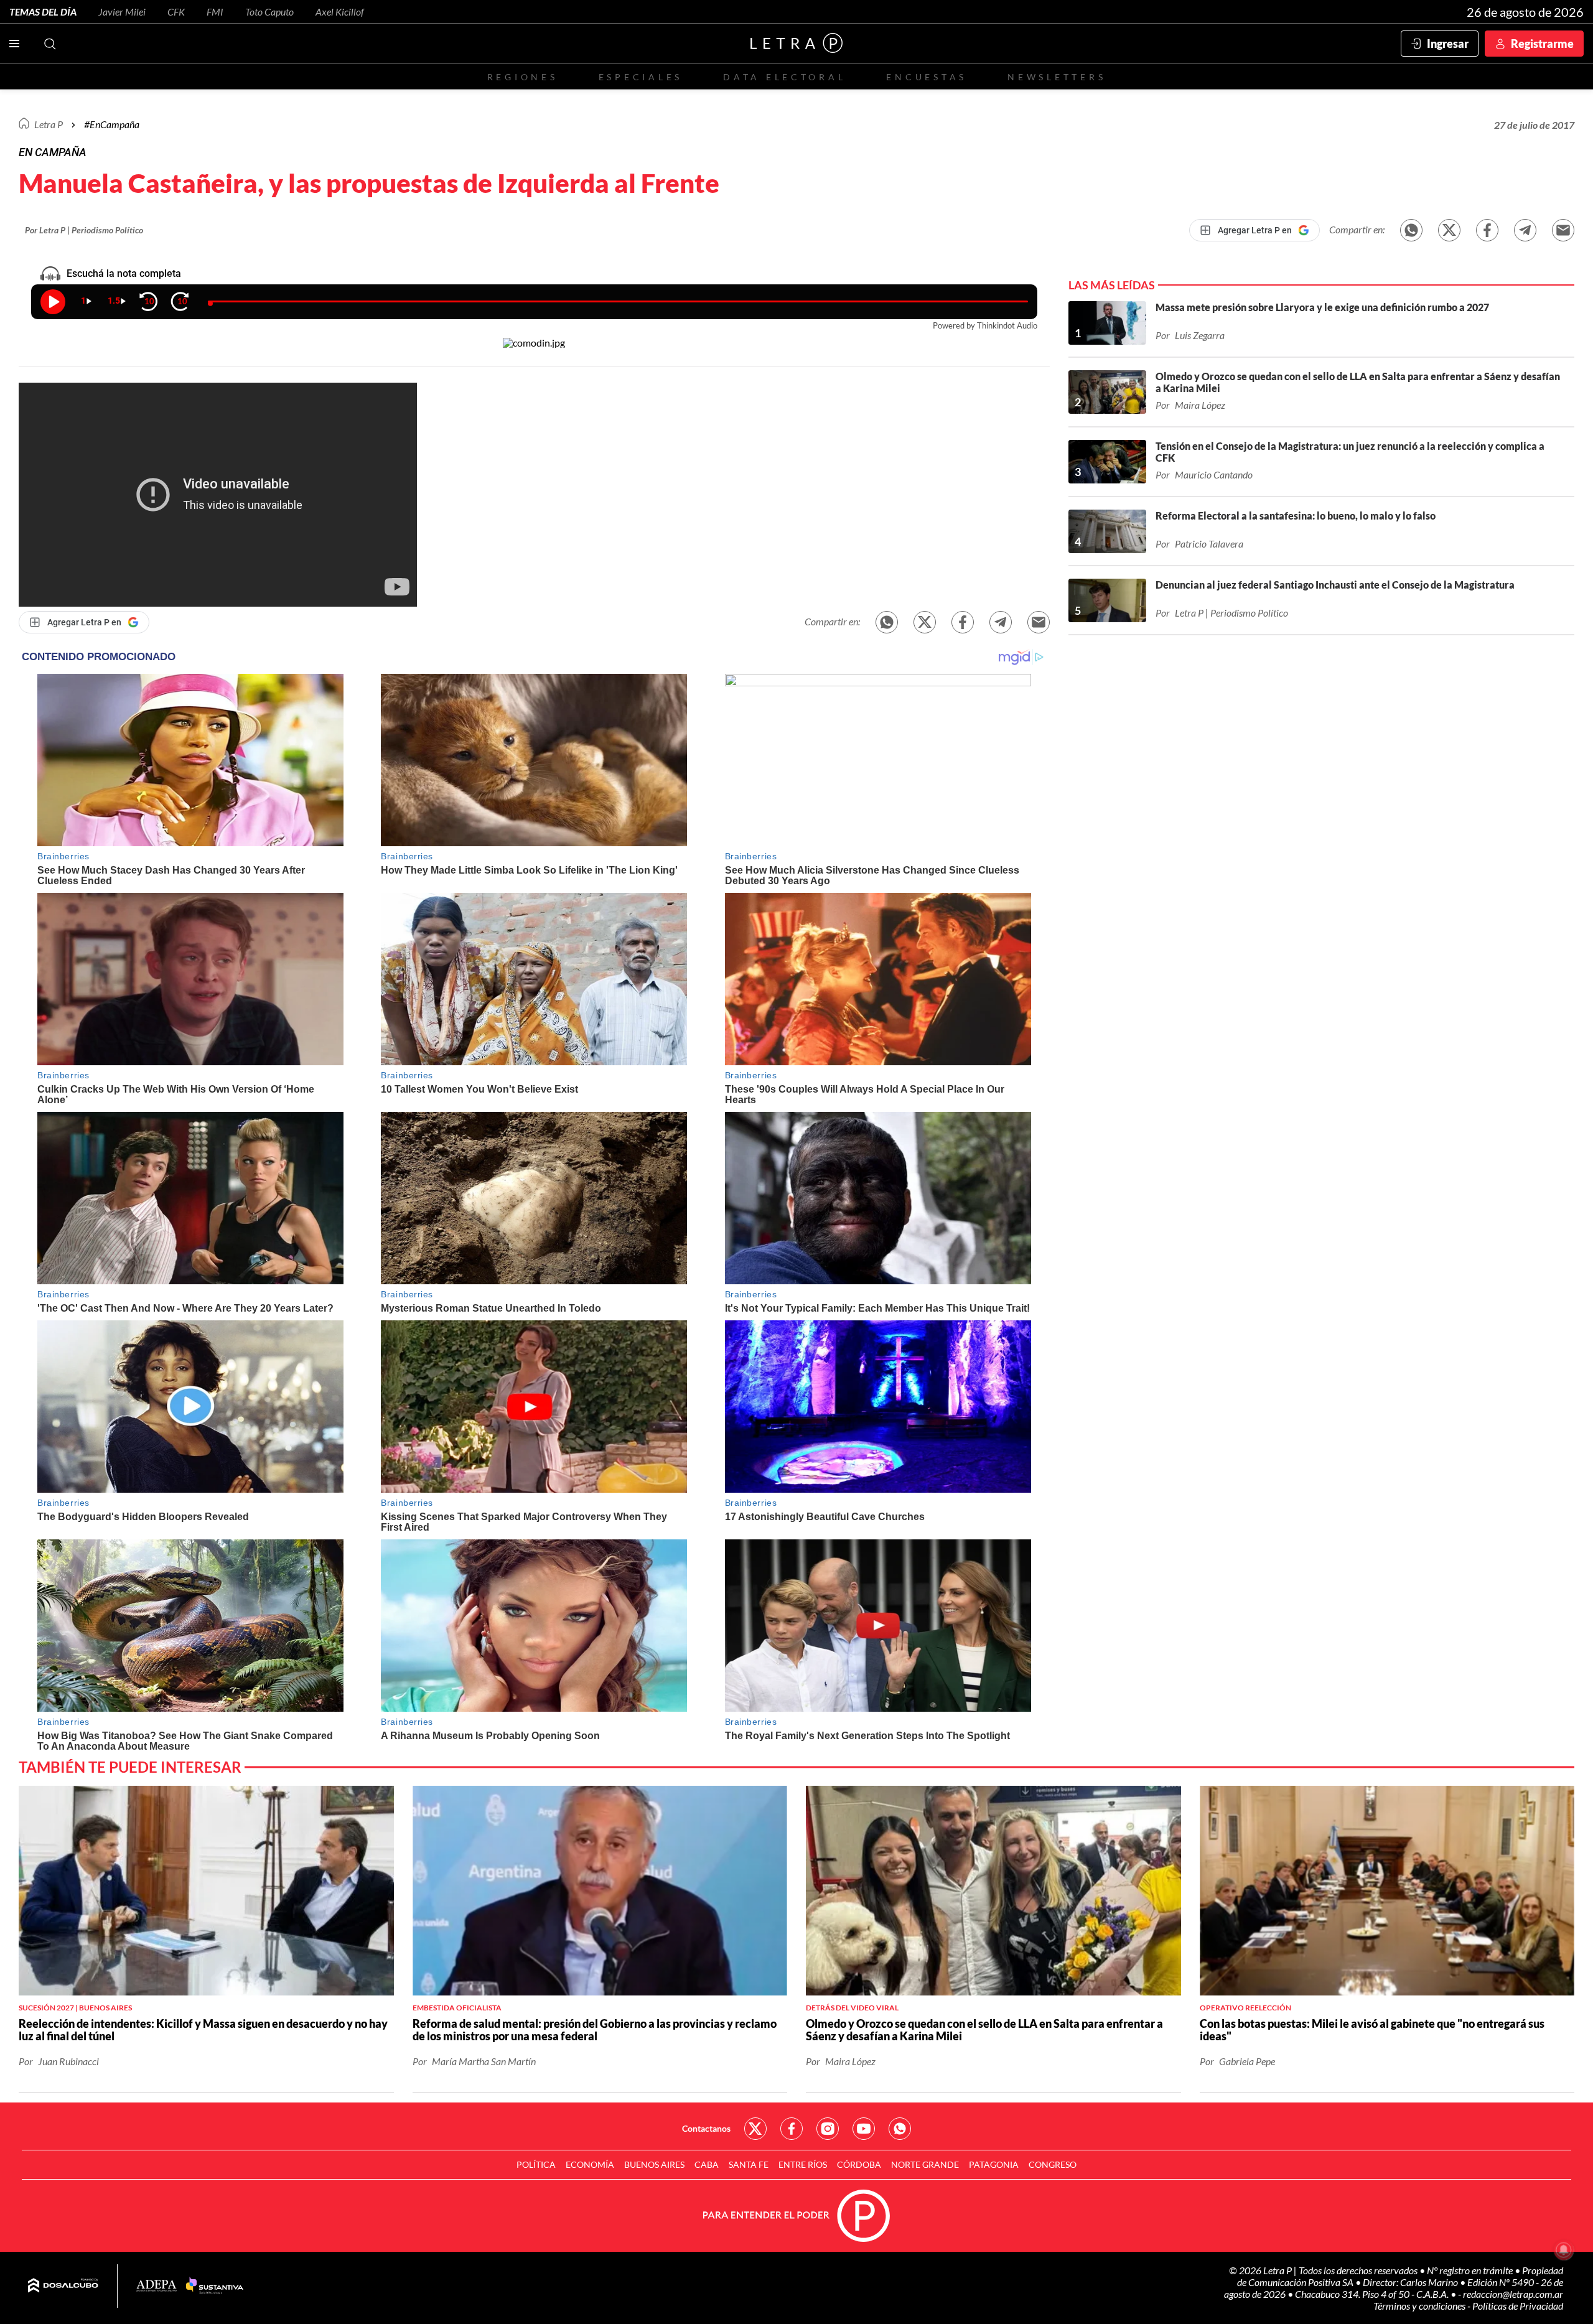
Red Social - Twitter (755, 2129)
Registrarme (1542, 44)
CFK (176, 12)
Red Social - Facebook (792, 2129)
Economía (590, 2164)
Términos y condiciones (1420, 2306)
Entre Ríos (803, 2164)
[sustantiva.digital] (215, 2286)
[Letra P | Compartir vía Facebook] (1487, 230)
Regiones (523, 77)
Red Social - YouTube (864, 2129)
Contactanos (706, 2128)
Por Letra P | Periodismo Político (84, 230)
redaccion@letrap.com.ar (1513, 2294)
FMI (215, 12)
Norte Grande (925, 2164)
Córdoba (859, 2164)
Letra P (49, 124)
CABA (707, 2164)
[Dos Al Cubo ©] (63, 2286)
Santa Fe (749, 2164)
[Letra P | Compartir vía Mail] (1563, 230)
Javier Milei (122, 12)
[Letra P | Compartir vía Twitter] (1449, 230)
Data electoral (784, 77)
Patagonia (994, 2164)
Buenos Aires (654, 2164)
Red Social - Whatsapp (900, 2129)
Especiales (641, 77)
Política (536, 2164)
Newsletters (1057, 77)
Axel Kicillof (340, 12)
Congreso (1053, 2164)
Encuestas (927, 77)
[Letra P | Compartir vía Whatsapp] (1411, 230)
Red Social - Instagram (828, 2129)
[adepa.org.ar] (156, 2286)
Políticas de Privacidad (1518, 2306)
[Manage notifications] (1564, 2250)
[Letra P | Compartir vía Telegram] (1525, 230)
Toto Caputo (269, 12)
